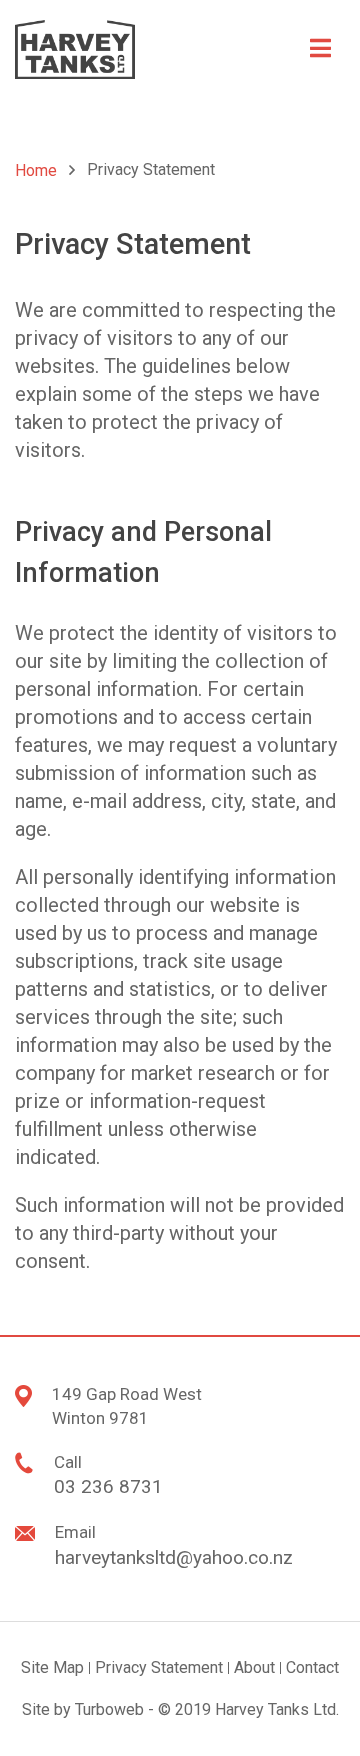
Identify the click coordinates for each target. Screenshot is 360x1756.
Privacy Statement (159, 1667)
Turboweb (109, 1709)
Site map (52, 1667)
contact (312, 1667)
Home (36, 170)
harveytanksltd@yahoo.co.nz (174, 1557)
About (254, 1667)
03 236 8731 (108, 1486)
